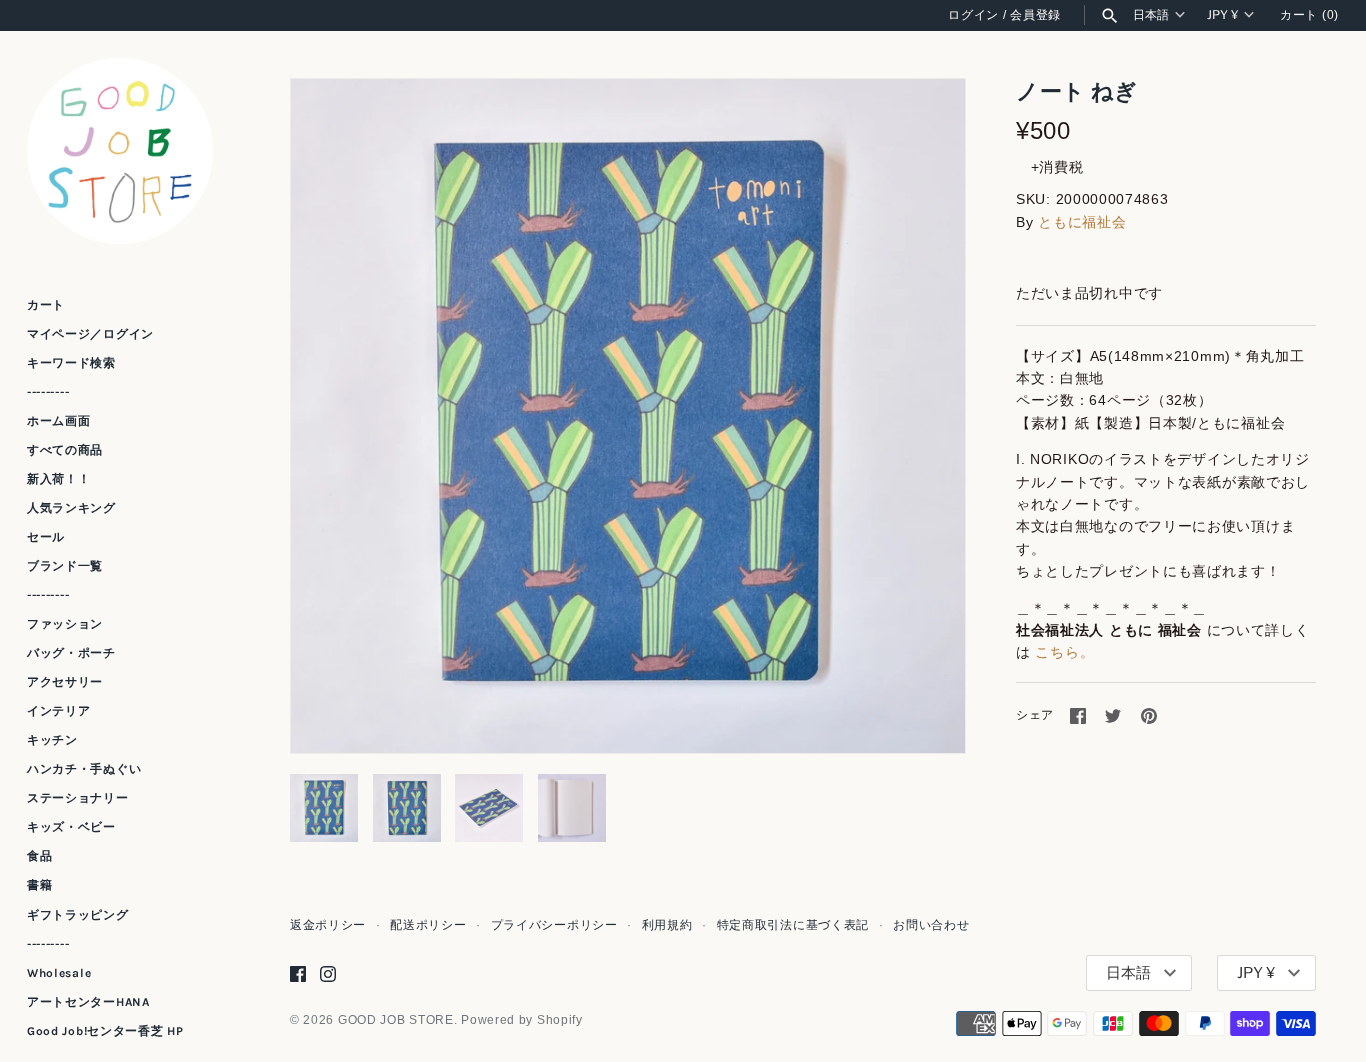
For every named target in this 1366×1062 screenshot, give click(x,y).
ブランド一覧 (65, 566)
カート (46, 305)
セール (46, 537)
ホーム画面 (59, 421)
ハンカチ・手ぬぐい (84, 769)
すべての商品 (65, 450)
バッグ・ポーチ (71, 653)
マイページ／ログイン (90, 334)
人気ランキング (71, 508)
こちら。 (1064, 652)
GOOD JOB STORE (396, 1020)
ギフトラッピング (78, 915)
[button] (923, 416)
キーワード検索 (71, 363)
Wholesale (59, 973)
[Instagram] (328, 973)
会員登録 (1035, 15)
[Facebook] (298, 973)
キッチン (52, 740)
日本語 (1151, 15)
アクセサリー (65, 682)
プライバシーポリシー (554, 925)
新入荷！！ (59, 479)
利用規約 (667, 925)
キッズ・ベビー (71, 827)
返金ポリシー (328, 925)
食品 (39, 856)
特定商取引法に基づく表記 (793, 925)
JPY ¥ (1222, 15)
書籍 (39, 886)
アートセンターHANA (88, 1002)
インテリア (59, 711)
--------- (48, 392)
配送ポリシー (428, 925)
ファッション (65, 624)
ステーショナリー (78, 798)
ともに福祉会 (1082, 222)
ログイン (973, 15)
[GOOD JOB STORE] (120, 151)
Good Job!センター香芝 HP (105, 1031)
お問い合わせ (931, 925)
